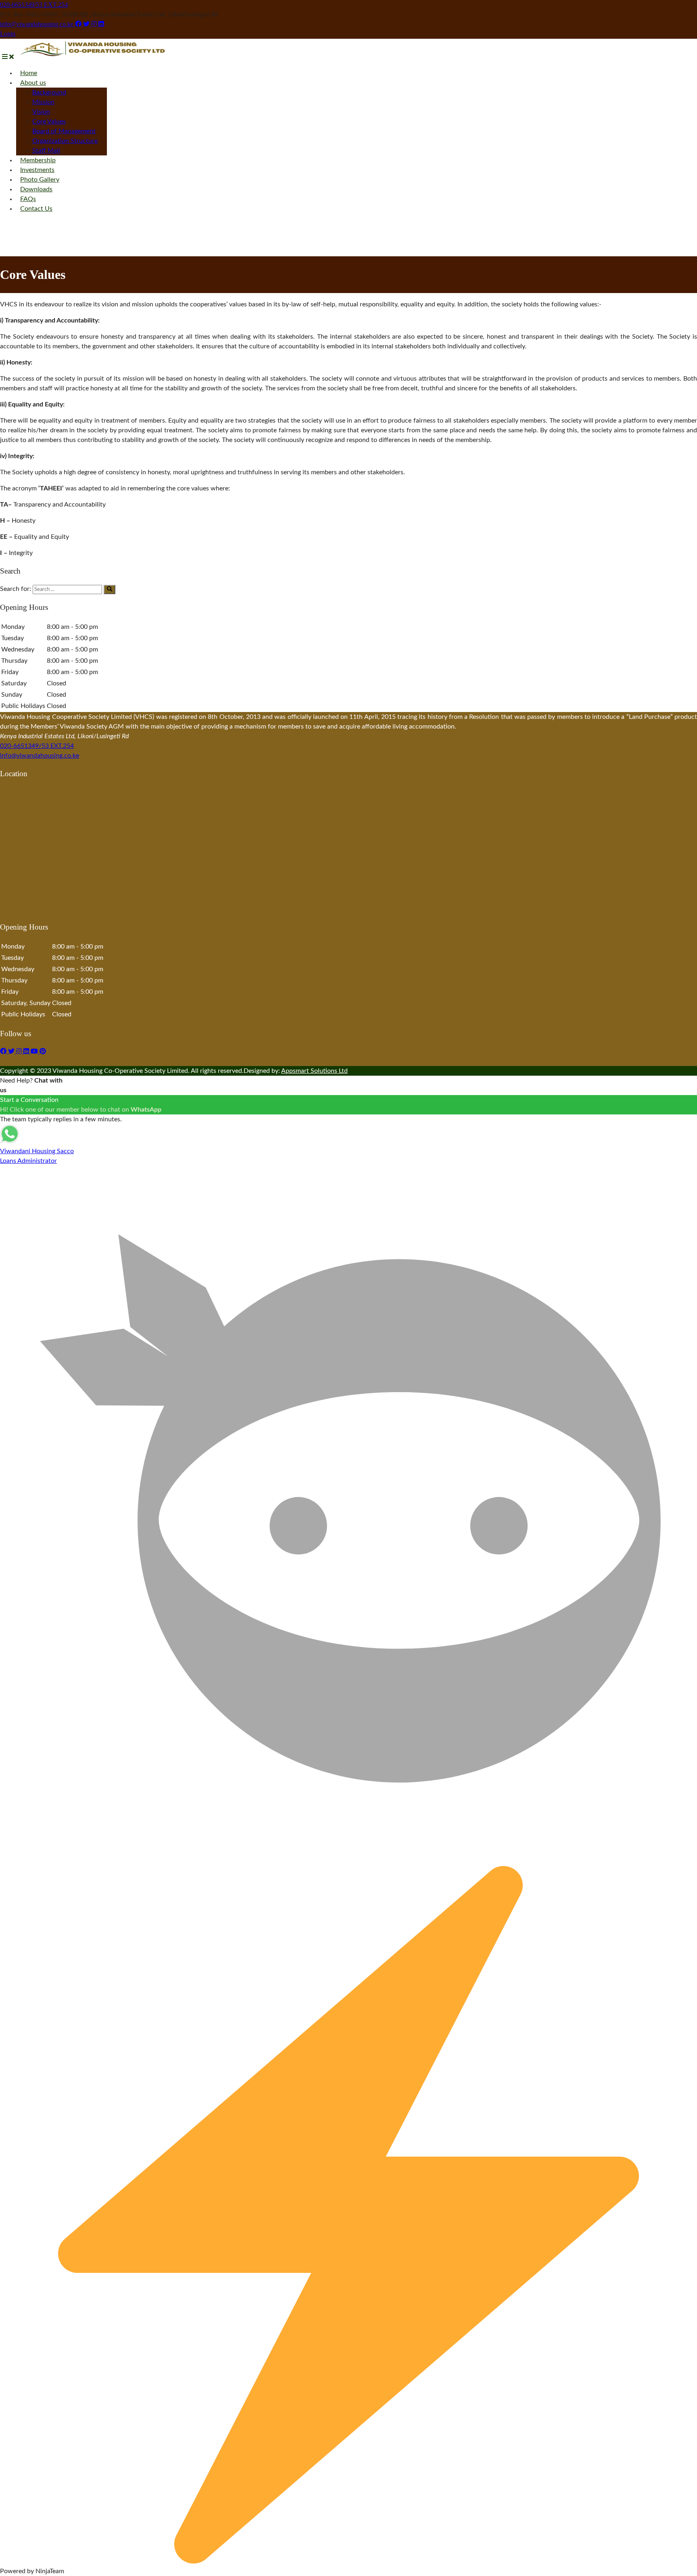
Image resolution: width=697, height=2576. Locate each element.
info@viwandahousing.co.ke (38, 24)
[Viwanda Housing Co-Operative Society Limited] (93, 57)
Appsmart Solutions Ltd (314, 1071)
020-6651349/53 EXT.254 (34, 5)
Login (8, 34)
